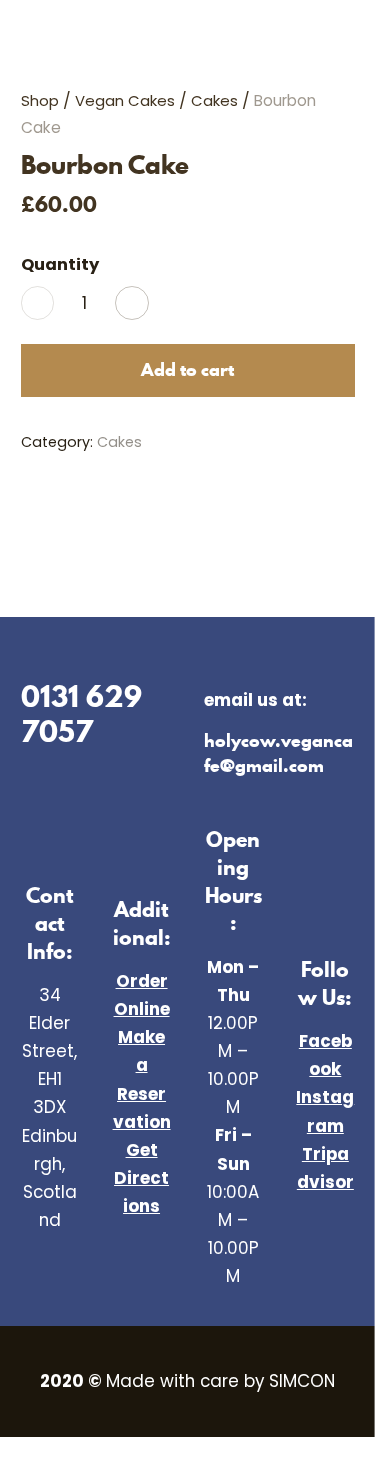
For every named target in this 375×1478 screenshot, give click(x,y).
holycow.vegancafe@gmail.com (278, 752)
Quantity (60, 264)
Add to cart (187, 369)
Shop (40, 100)
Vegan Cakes (125, 100)
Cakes (214, 100)
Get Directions (141, 1178)
